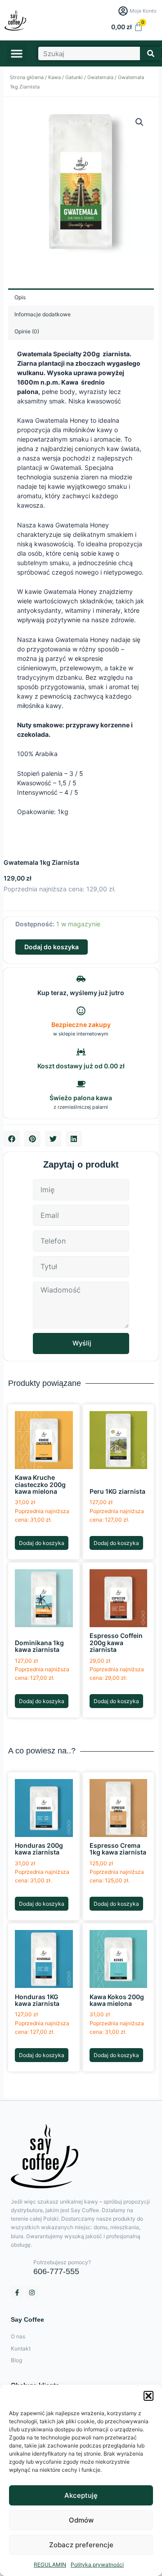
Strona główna (27, 77)
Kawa (54, 77)
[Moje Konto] (123, 11)
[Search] (151, 53)
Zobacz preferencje (81, 2545)
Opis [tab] (20, 297)
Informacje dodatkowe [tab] (43, 314)
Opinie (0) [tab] (27, 331)
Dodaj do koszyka (52, 947)
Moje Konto (143, 11)
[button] (148, 2396)
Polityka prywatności (97, 2565)
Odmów (81, 2520)
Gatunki (74, 77)
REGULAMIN (50, 2565)
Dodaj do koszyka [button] (42, 1543)
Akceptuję (81, 2495)
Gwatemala (100, 77)
